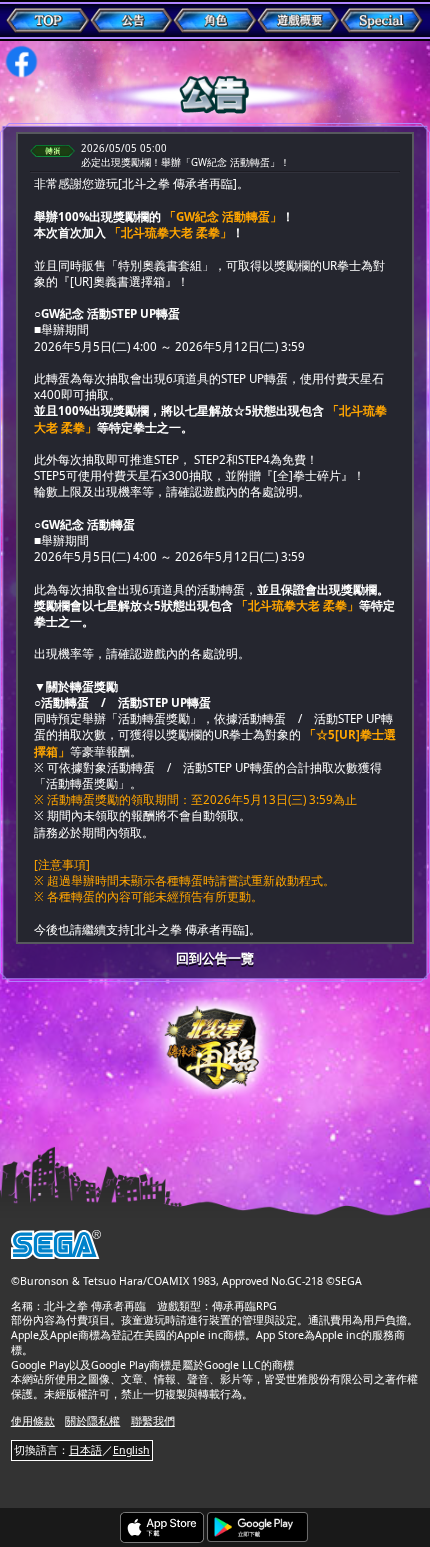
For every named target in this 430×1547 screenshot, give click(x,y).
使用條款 (33, 1421)
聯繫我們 (153, 1421)
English (131, 1450)
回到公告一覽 (215, 958)
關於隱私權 (92, 1421)
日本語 (85, 1450)
